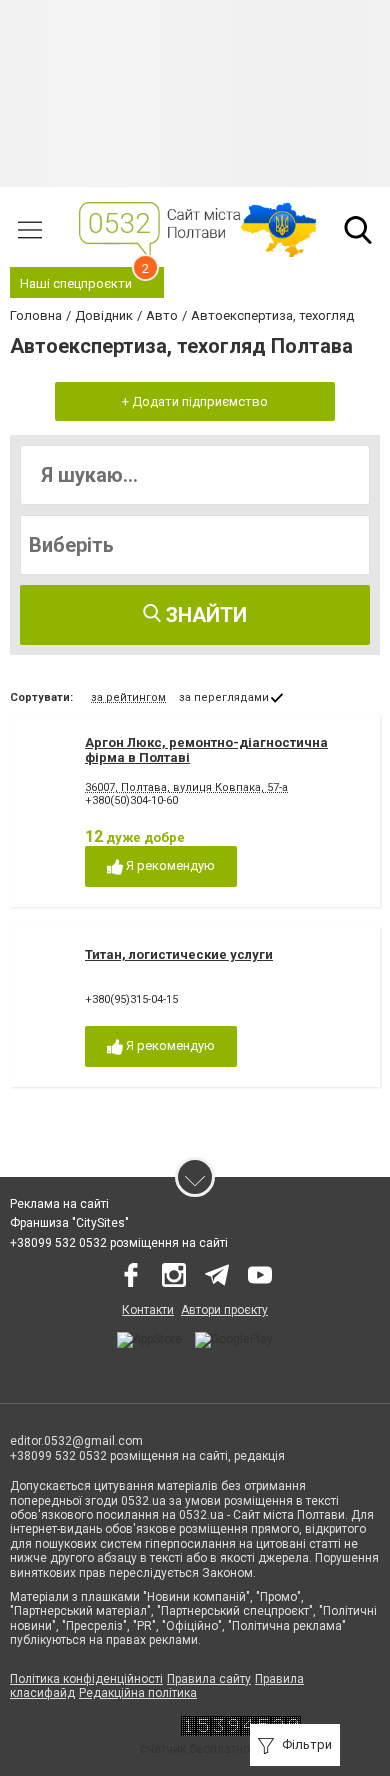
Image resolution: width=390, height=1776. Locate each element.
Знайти (204, 615)
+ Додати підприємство (195, 401)
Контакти (148, 1310)
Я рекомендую (169, 865)
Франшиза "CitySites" (69, 1223)
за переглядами (224, 697)
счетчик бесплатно (195, 1749)
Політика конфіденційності (86, 1679)
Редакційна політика (138, 1693)
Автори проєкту (224, 1310)
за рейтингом (128, 697)
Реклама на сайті (59, 1204)
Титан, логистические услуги (179, 954)
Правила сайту (209, 1679)
